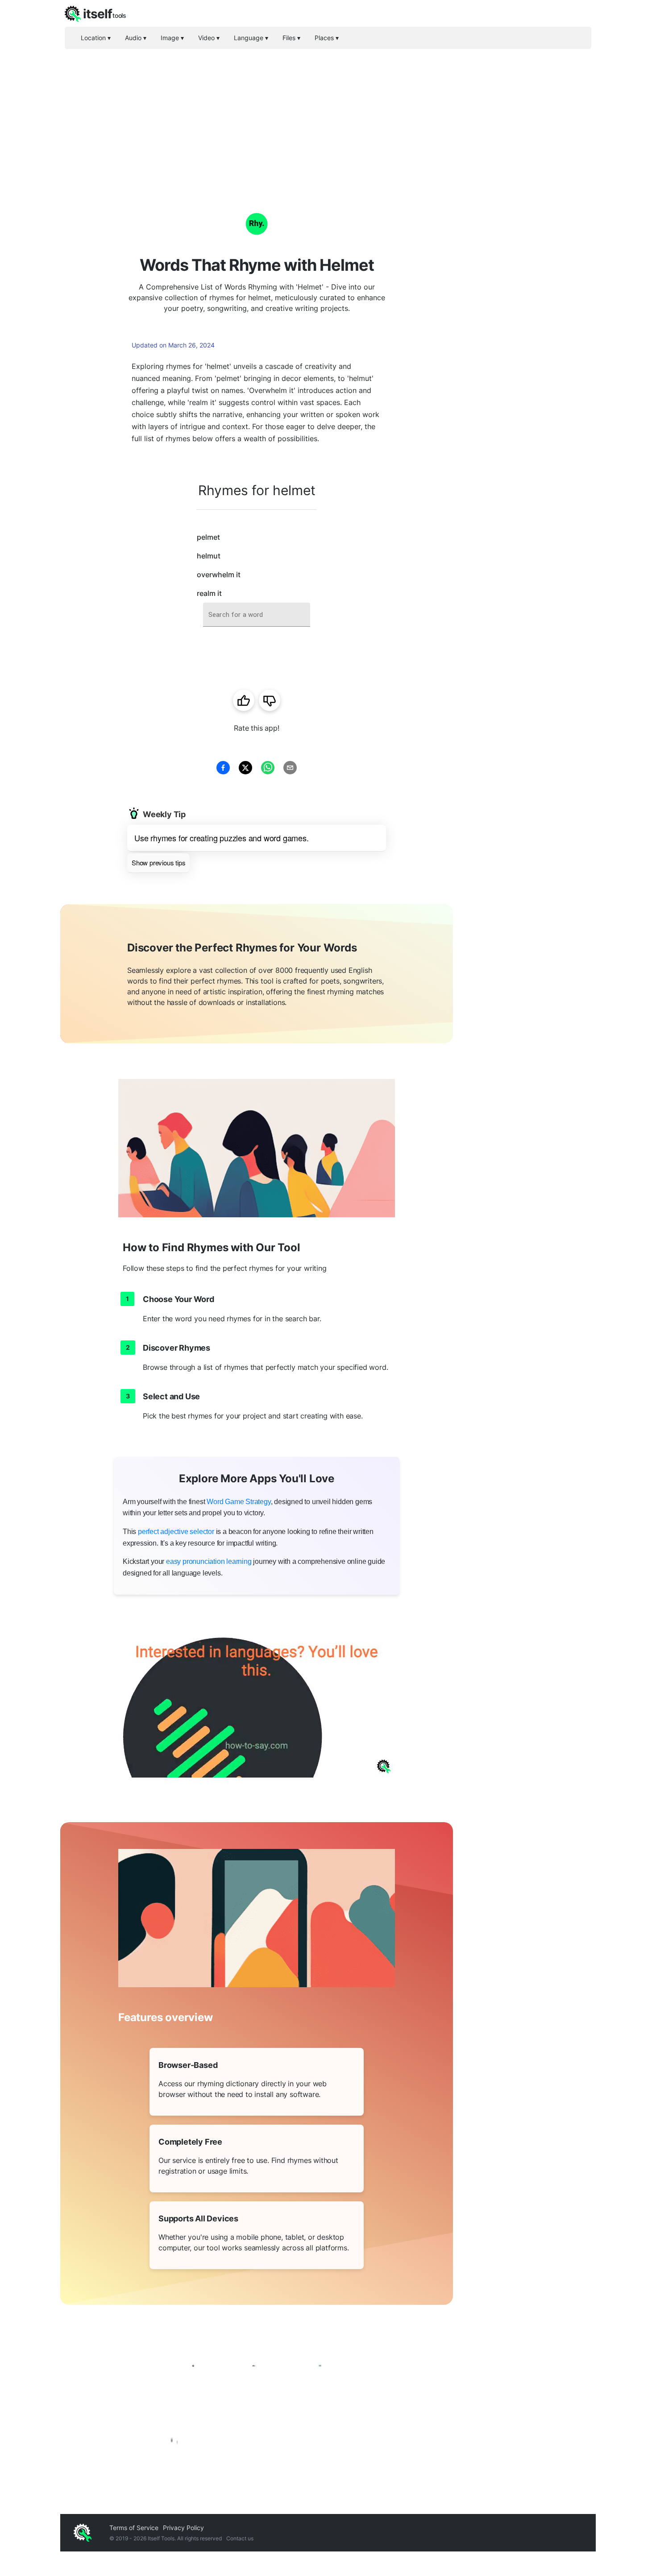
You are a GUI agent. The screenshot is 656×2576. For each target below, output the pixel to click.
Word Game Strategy (239, 1502)
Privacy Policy (183, 2528)
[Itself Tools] (257, 2400)
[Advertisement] (328, 116)
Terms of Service (134, 2528)
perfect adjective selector (176, 1532)
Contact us (240, 2538)
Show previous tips (158, 862)
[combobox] (257, 615)
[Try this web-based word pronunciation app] (257, 1699)
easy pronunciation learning (209, 1561)
